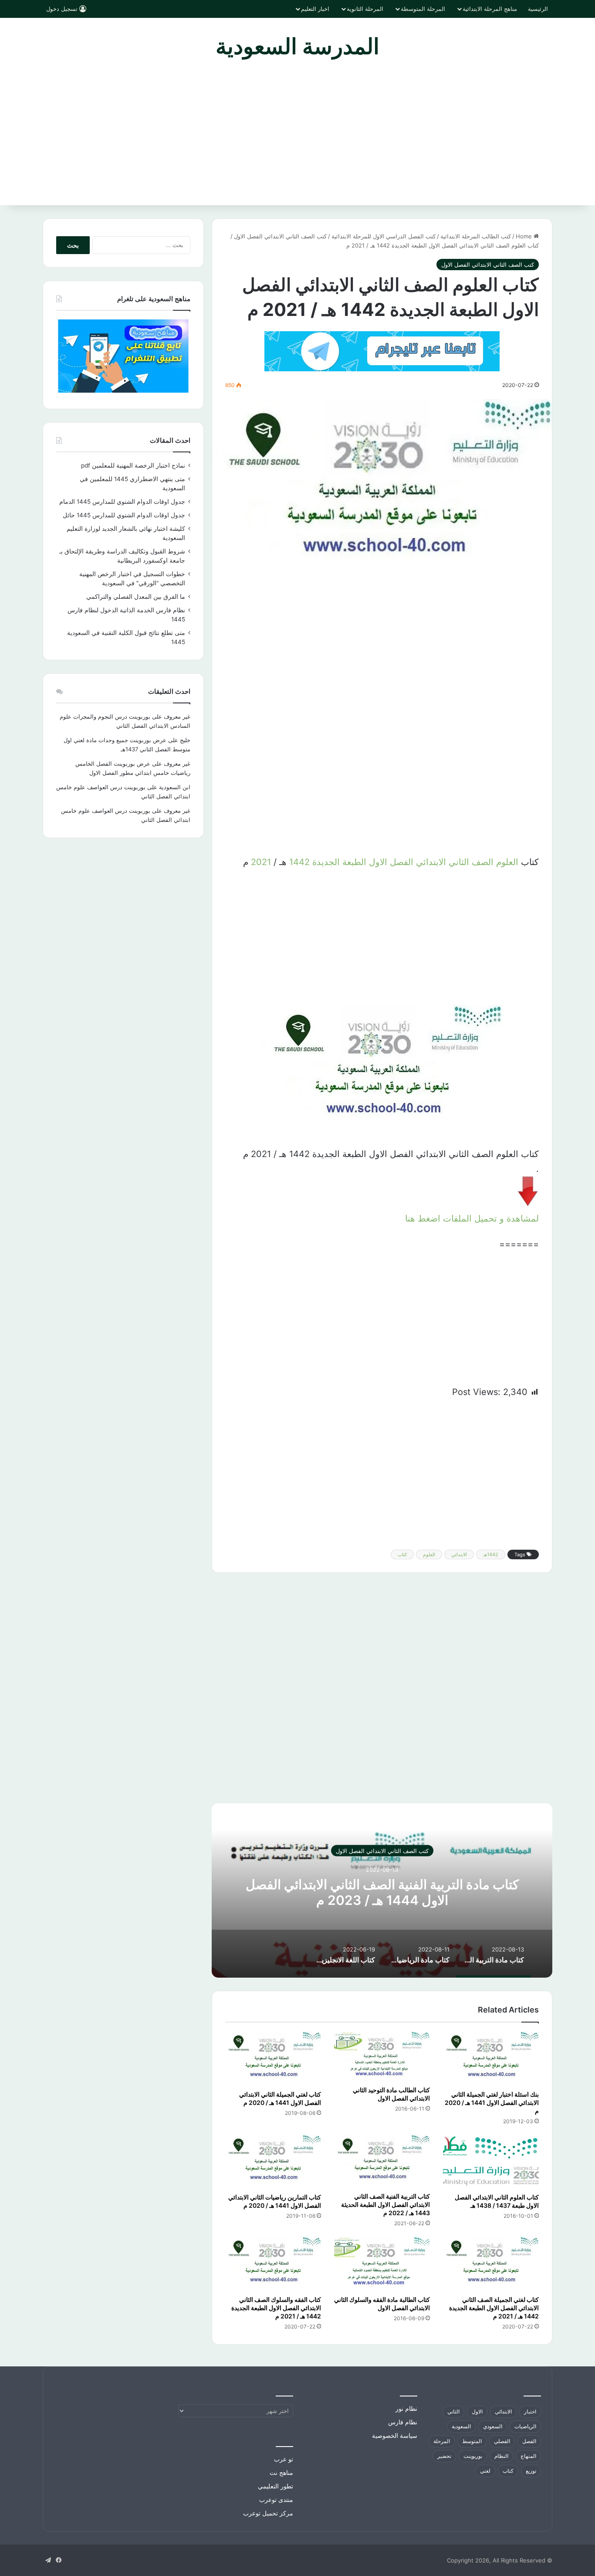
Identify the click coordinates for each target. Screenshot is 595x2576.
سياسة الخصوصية (395, 2436)
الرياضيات (525, 2426)
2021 (261, 862)
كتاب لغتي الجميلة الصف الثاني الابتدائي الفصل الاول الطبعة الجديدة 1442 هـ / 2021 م (494, 2308)
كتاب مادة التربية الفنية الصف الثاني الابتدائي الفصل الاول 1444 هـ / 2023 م (382, 1892)
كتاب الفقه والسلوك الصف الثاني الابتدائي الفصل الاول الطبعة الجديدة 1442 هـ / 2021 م (276, 2308)
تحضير (444, 2456)
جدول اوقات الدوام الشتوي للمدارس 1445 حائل (124, 515)
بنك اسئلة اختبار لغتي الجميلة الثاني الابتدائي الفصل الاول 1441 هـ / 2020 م (492, 2103)
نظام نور (406, 2409)
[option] (382, 1890)
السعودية (461, 2426)
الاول (378, 862)
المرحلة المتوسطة (423, 9)
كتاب (402, 1554)
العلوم (507, 862)
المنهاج (528, 2456)
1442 (299, 862)
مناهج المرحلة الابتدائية (490, 9)
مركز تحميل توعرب (268, 2513)
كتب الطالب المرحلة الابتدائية (476, 236)
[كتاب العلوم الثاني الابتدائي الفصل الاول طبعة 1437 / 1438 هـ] (491, 2162)
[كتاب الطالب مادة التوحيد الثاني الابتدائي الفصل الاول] (382, 2056)
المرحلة (442, 2441)
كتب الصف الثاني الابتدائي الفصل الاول (280, 236)
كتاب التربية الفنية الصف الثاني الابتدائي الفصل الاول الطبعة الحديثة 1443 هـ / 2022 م (385, 2204)
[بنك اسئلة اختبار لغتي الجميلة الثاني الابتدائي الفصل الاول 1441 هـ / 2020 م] (491, 2058)
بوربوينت (473, 2456)
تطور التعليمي (276, 2486)
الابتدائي (431, 862)
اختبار (530, 2411)
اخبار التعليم (315, 9)
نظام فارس (403, 2422)
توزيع (531, 2471)
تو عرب (284, 2459)
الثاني (459, 862)
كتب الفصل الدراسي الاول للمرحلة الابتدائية (384, 236)
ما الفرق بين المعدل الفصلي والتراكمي (136, 597)
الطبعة (354, 862)
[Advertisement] (297, 140)
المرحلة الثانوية (365, 9)
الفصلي (502, 2441)
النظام (501, 2456)
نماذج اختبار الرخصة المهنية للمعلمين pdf (133, 465)
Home (525, 236)
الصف (483, 862)
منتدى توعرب (276, 2500)
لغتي (485, 2471)
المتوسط (472, 2441)
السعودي (493, 2426)
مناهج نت (281, 2473)
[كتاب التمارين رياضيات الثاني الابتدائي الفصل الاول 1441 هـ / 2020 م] (273, 2162)
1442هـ (491, 1554)
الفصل (402, 862)
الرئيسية (538, 9)
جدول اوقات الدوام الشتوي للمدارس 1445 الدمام (122, 502)
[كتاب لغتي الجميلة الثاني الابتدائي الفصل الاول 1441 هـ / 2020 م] (273, 2058)
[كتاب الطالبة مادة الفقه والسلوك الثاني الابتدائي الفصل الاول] (382, 2264)
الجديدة (326, 862)
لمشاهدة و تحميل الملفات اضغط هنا (472, 1218)
